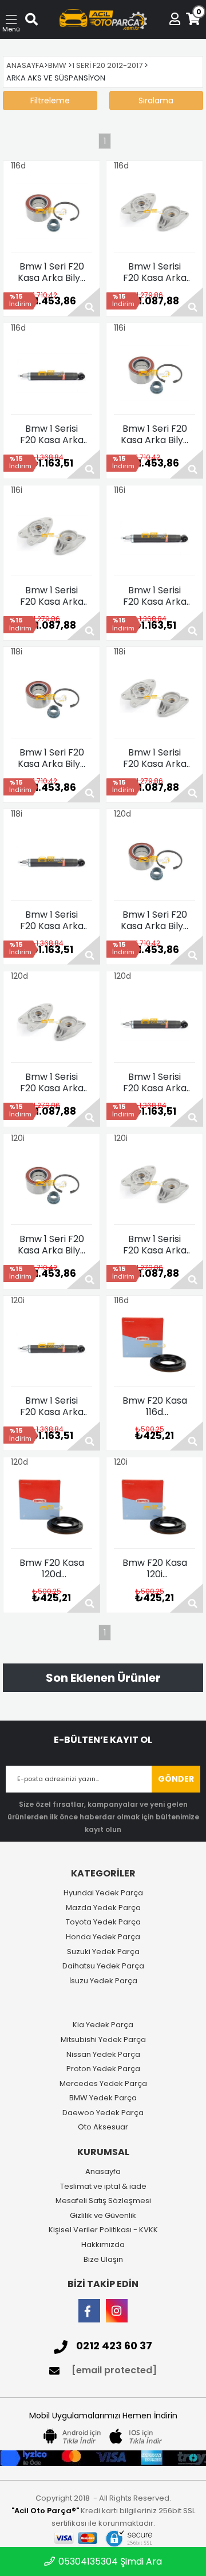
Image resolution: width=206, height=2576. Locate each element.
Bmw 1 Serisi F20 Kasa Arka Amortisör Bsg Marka (52, 435)
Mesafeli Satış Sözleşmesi (103, 2201)
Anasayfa (103, 2172)
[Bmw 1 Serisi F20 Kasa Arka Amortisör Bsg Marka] (51, 373)
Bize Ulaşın (103, 2260)
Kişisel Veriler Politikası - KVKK (103, 2230)
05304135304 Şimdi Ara (109, 2561)
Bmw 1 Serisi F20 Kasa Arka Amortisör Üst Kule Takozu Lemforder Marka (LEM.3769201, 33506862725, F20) (155, 272)
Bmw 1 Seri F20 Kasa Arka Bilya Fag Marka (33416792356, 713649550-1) (52, 272)
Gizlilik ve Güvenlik (103, 2216)
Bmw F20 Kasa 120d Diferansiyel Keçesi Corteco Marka (51, 1569)
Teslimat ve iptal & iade (103, 2187)
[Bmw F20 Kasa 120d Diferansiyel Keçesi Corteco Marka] (51, 1508)
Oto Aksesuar (103, 2127)
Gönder (176, 1779)
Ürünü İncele (84, 302)
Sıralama (156, 101)
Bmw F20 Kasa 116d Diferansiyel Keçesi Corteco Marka (154, 1406)
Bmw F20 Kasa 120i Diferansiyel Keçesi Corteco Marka (154, 1569)
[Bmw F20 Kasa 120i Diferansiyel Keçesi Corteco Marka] (154, 1508)
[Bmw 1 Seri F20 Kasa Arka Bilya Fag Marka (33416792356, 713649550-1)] (51, 211)
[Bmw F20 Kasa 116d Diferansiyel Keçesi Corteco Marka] (154, 1345)
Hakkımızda (103, 2245)
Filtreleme (50, 101)
